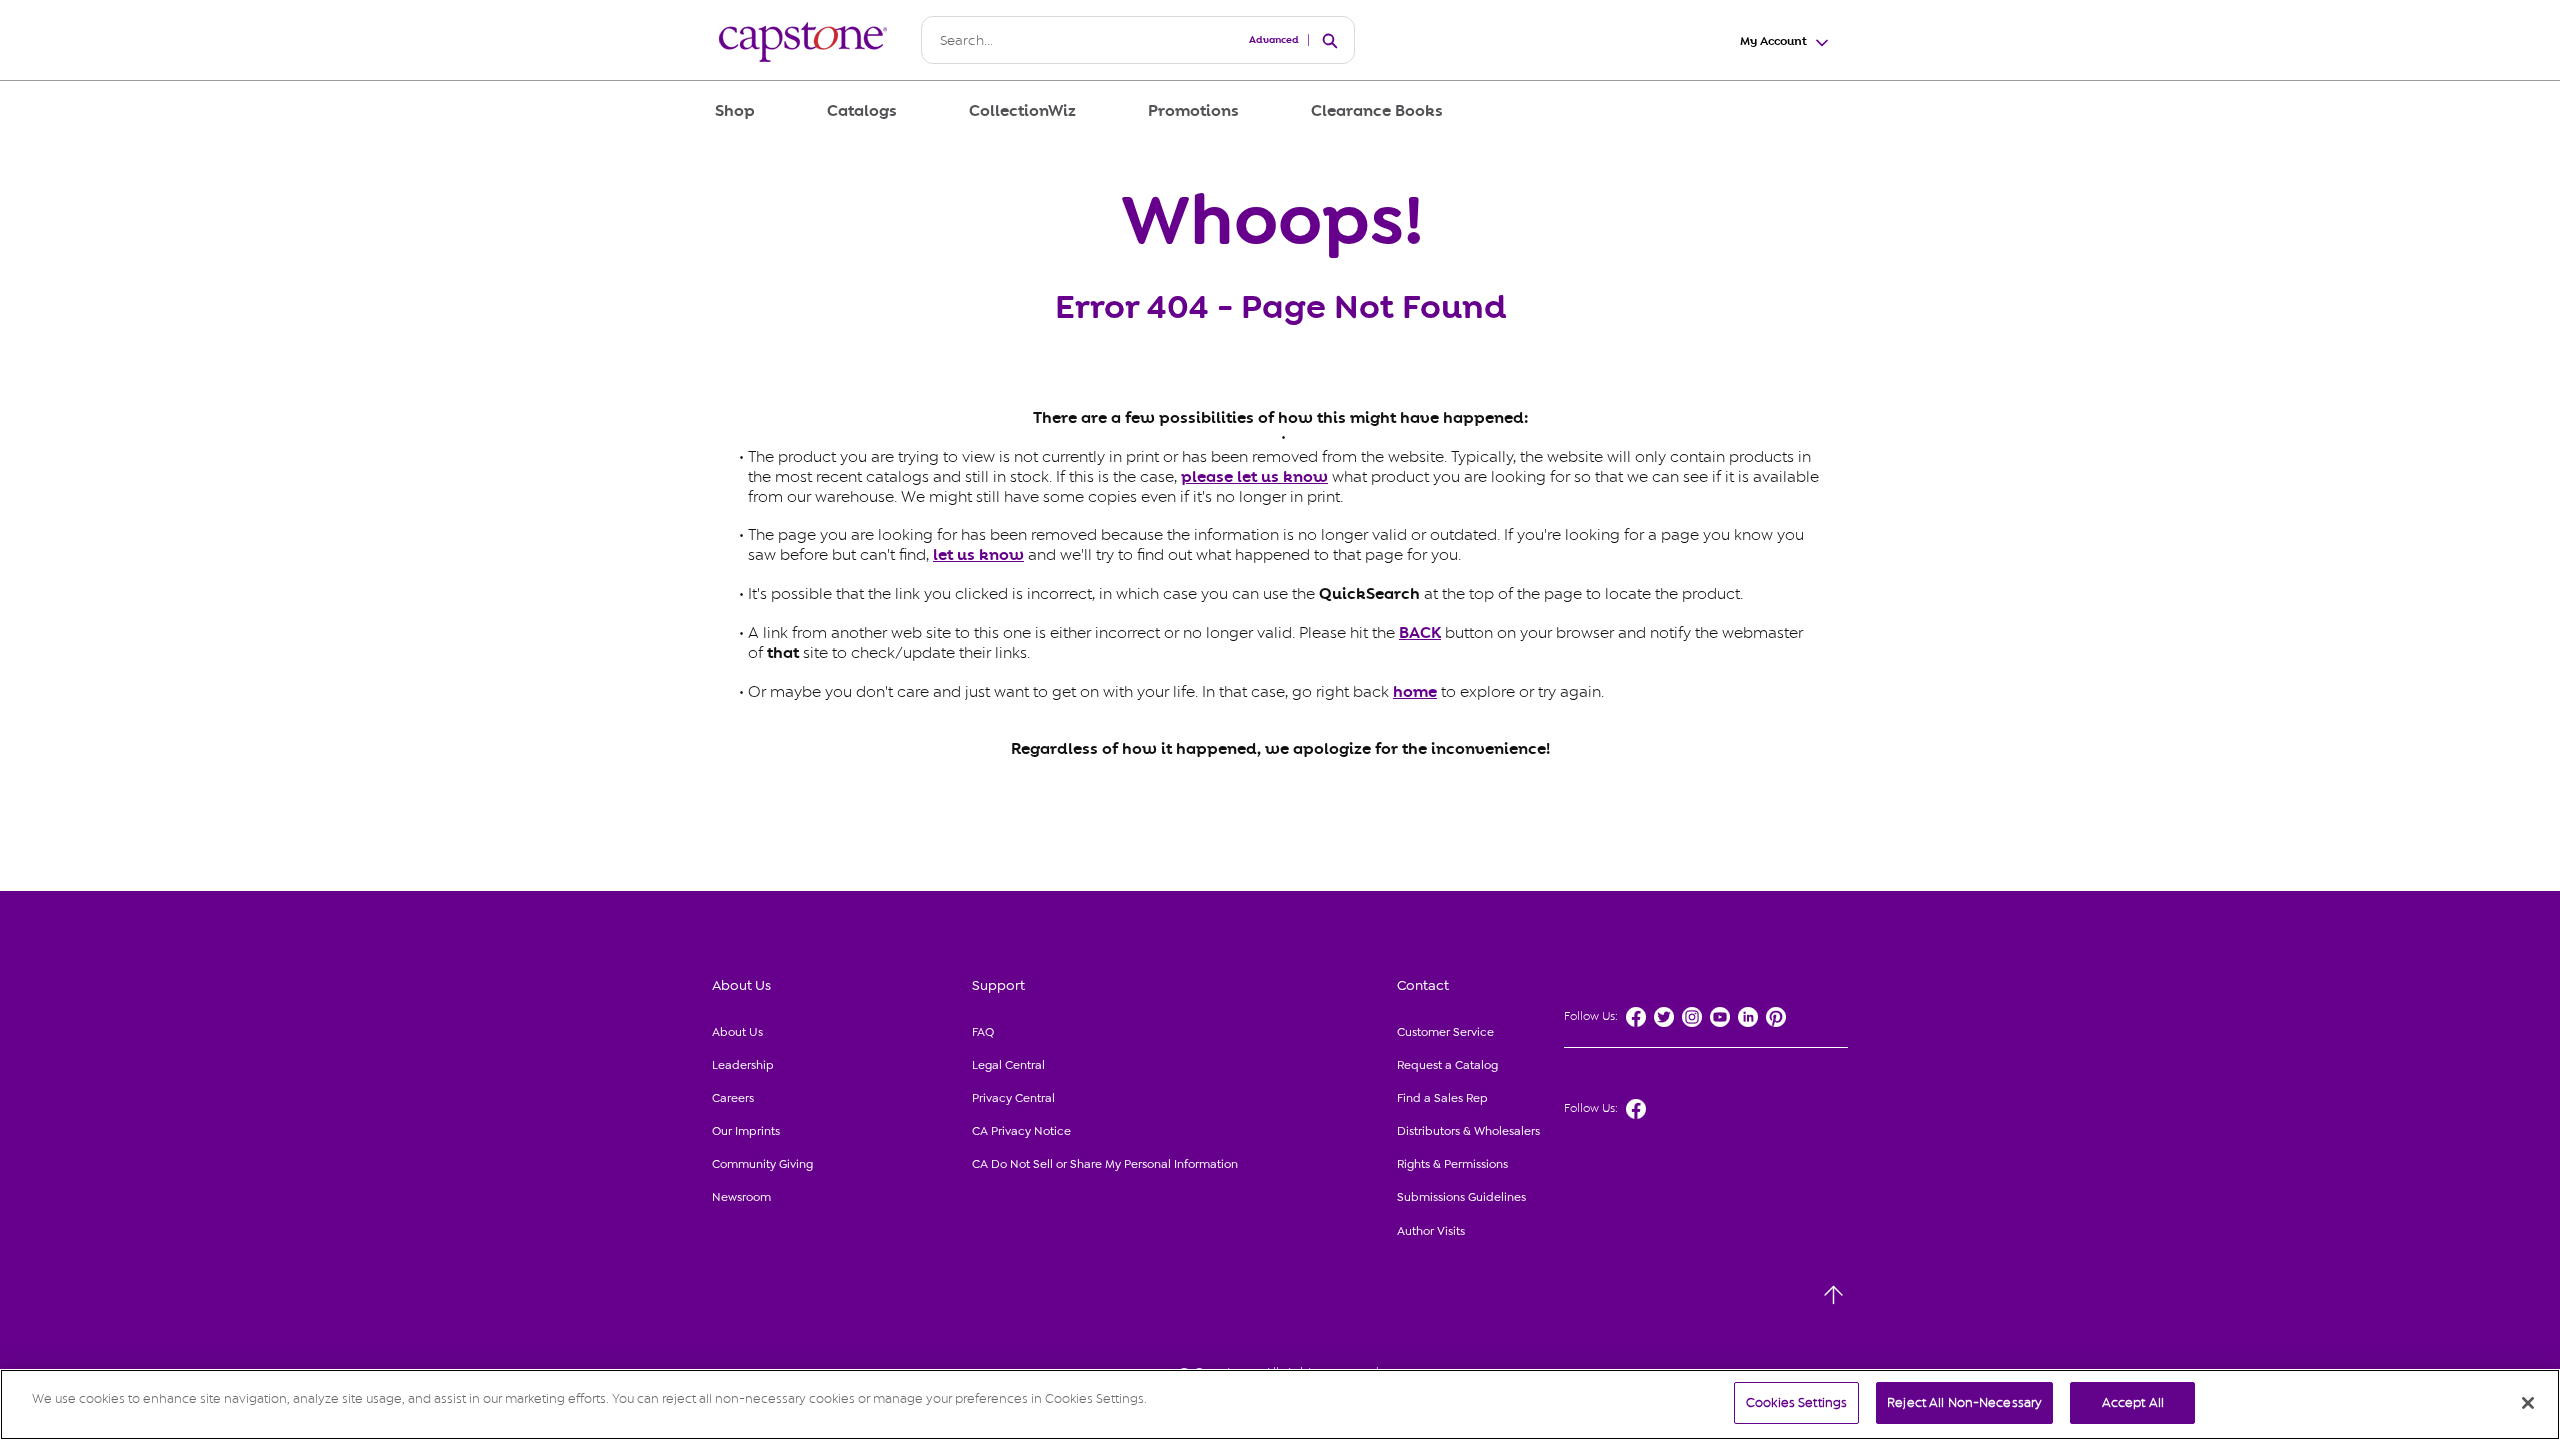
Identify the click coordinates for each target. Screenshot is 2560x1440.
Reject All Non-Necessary (1964, 1402)
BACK (1420, 633)
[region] (1280, 1404)
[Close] (2528, 1403)
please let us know (1254, 477)
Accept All (2133, 1402)
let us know (978, 555)
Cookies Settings (1796, 1402)
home (1415, 692)
